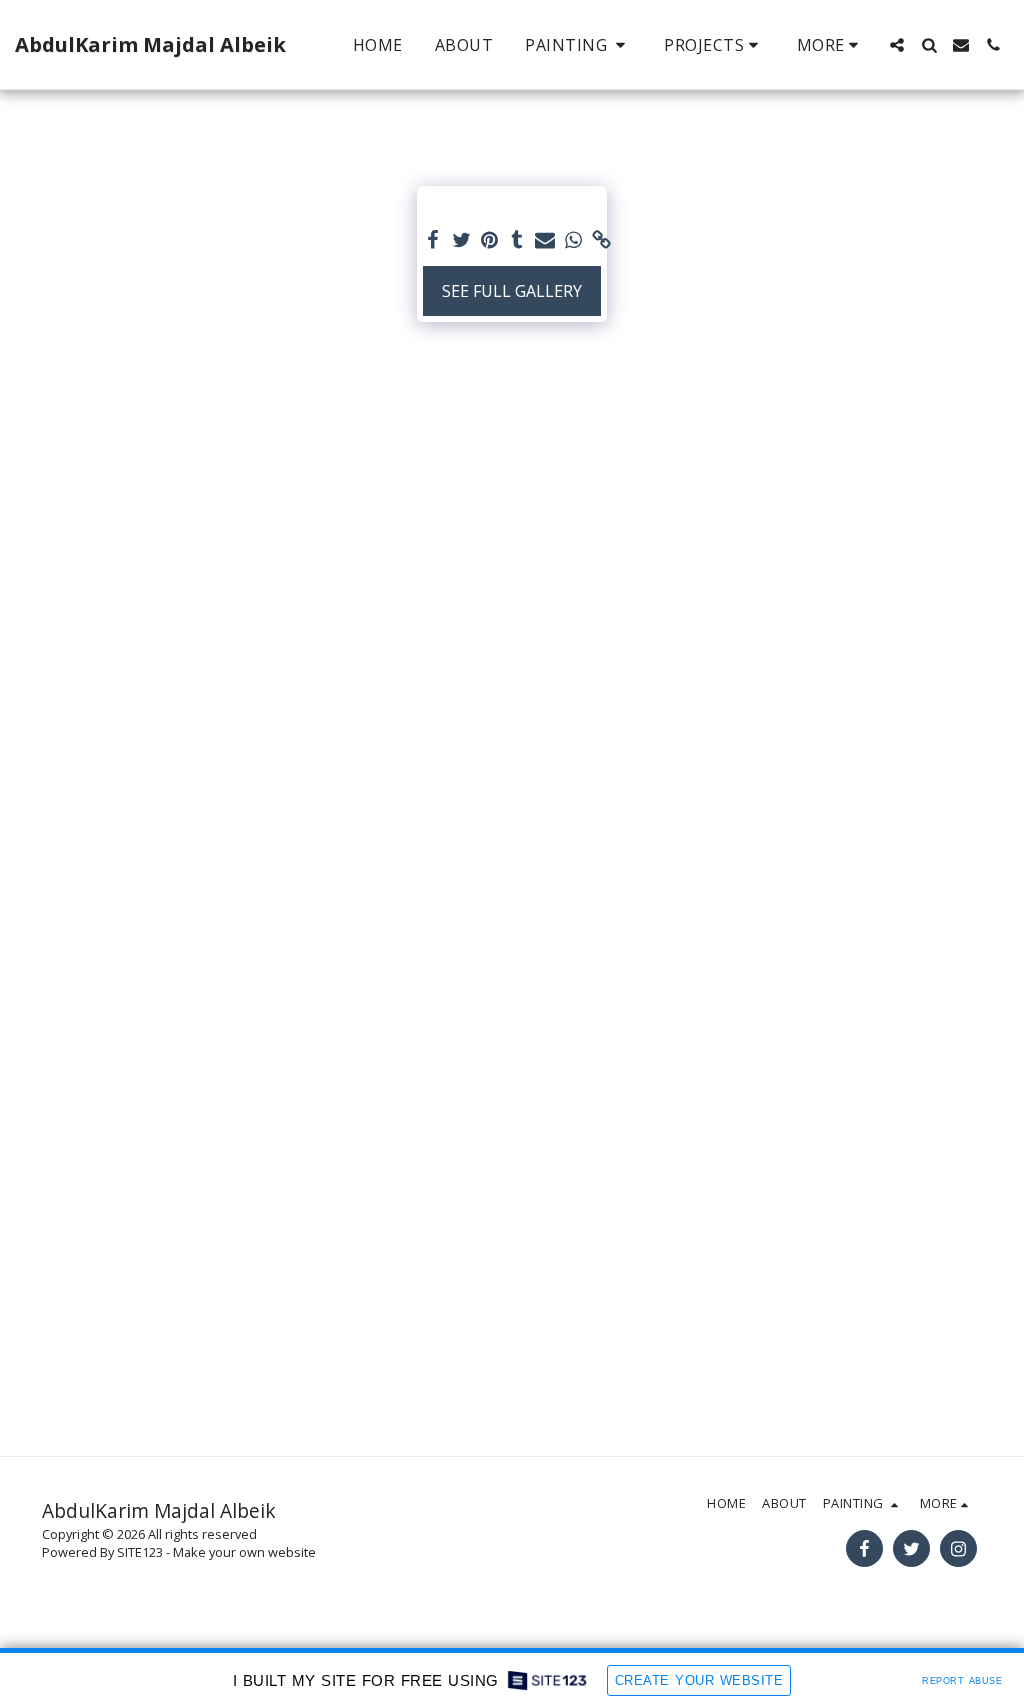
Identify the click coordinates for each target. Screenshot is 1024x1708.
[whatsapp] (573, 240)
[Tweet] (461, 240)
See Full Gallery (512, 291)
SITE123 (140, 1552)
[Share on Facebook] (433, 240)
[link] (601, 240)
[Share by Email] (545, 240)
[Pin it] (489, 240)
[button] (578, 45)
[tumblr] (517, 240)
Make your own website (244, 1552)
